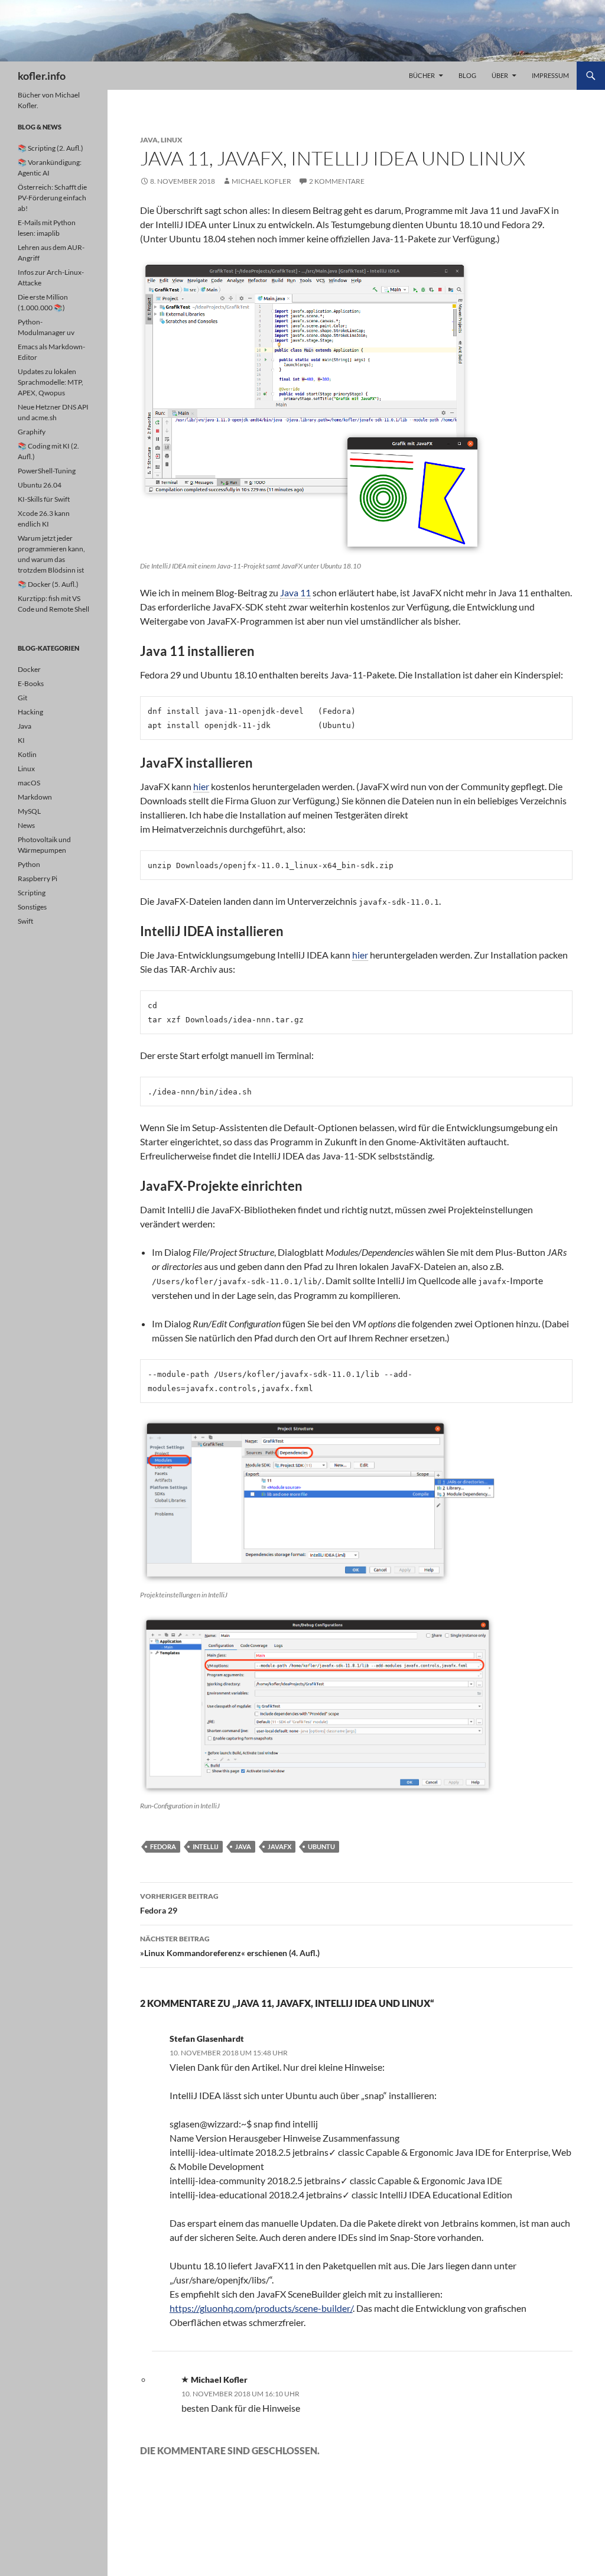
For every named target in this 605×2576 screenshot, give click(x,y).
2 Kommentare (337, 181)
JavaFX (279, 1846)
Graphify (32, 432)
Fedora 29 (179, 1903)
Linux (172, 140)
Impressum (550, 75)
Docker (29, 669)
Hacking (30, 712)
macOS (29, 783)
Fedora (163, 1846)
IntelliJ (206, 1846)
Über (500, 75)
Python (29, 864)
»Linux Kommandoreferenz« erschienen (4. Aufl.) (230, 1946)
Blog (467, 75)
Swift (25, 921)
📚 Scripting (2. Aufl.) (51, 148)
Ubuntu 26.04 (40, 485)
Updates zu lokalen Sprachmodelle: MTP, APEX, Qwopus (51, 382)
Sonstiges (32, 907)
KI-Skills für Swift (44, 499)
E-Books (31, 683)
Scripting (32, 893)
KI (21, 740)
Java (149, 140)
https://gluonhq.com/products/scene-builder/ (261, 2308)
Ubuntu (321, 1846)
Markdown (35, 797)
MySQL (29, 811)
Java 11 (295, 592)
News (26, 825)
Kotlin (27, 754)
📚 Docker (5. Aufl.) (48, 584)
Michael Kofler (261, 181)
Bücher (422, 75)
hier (201, 786)
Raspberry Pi (38, 878)
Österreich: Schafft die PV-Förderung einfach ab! (52, 198)
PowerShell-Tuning (47, 471)
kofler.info (42, 76)
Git (22, 698)
